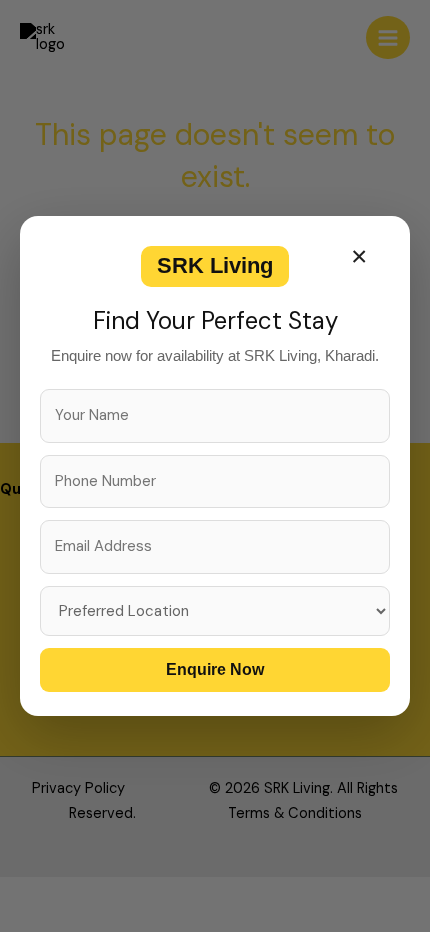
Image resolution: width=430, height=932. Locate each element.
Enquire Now (215, 669)
